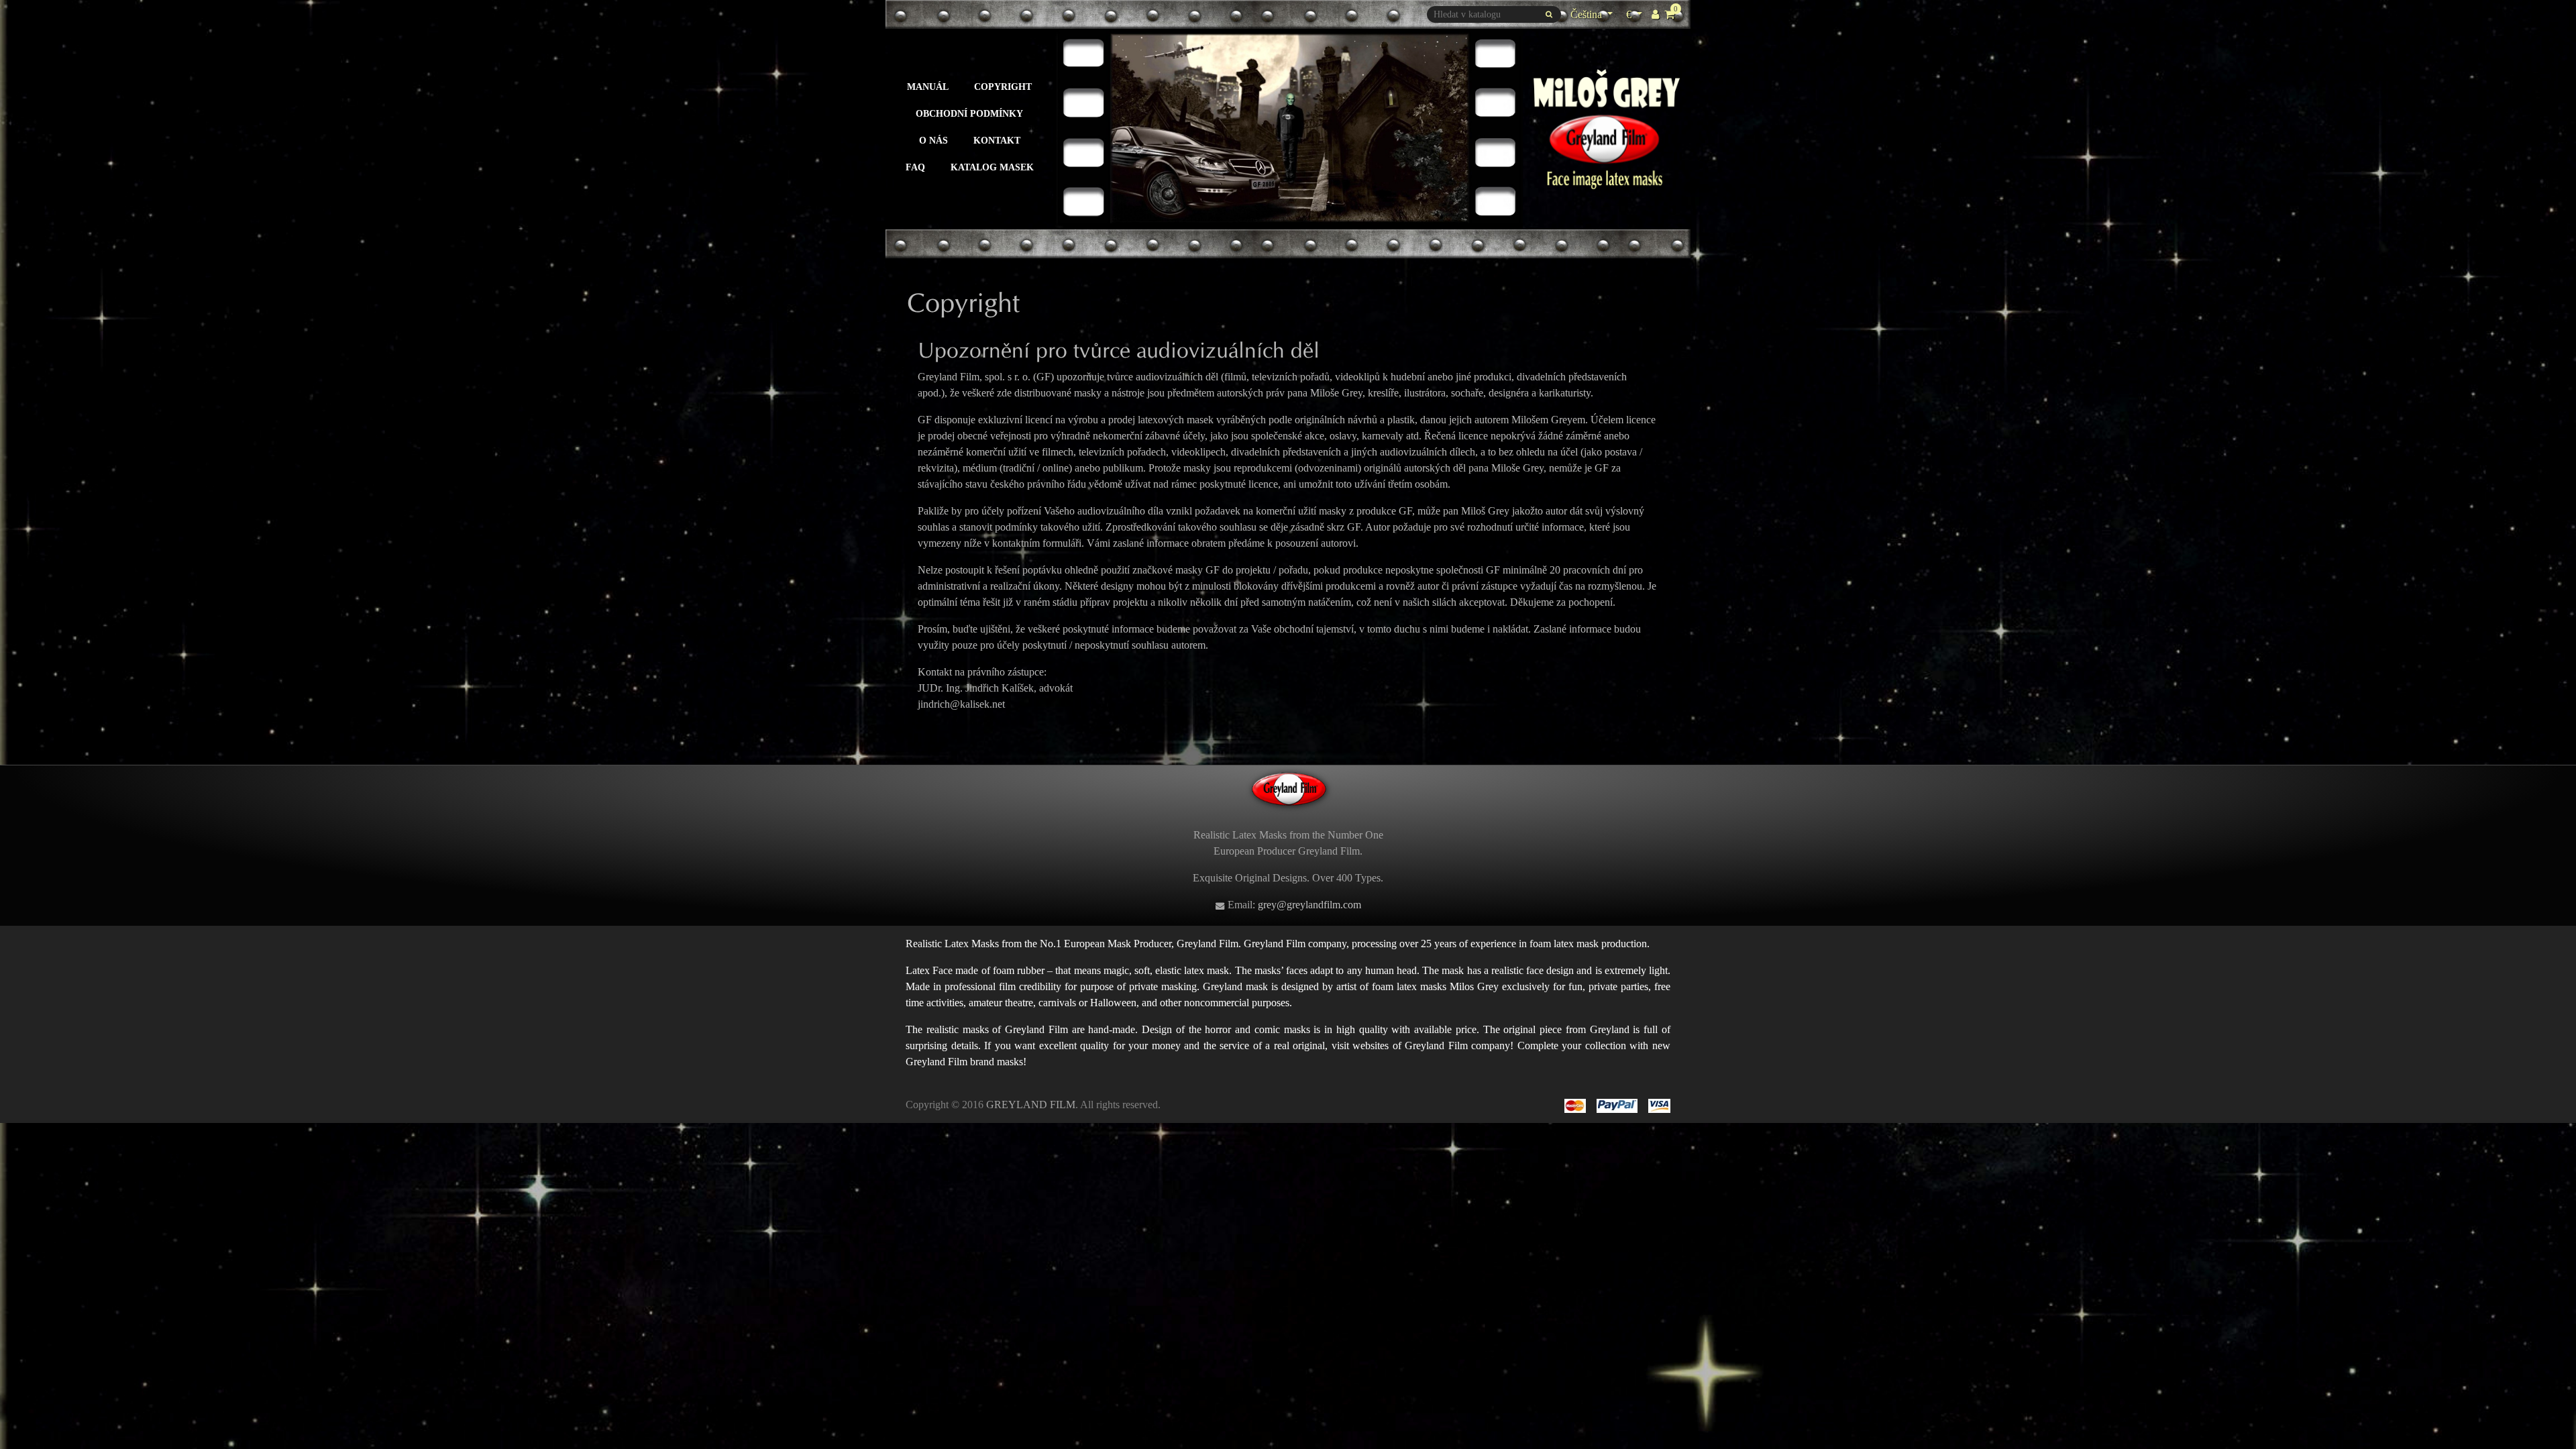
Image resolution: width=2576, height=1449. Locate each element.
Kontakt (997, 140)
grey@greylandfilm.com (1309, 905)
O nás (933, 140)
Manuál (928, 87)
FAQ (915, 167)
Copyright (1003, 87)
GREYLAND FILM (1031, 1105)
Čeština (1588, 14)
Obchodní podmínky (969, 113)
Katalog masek (992, 167)
